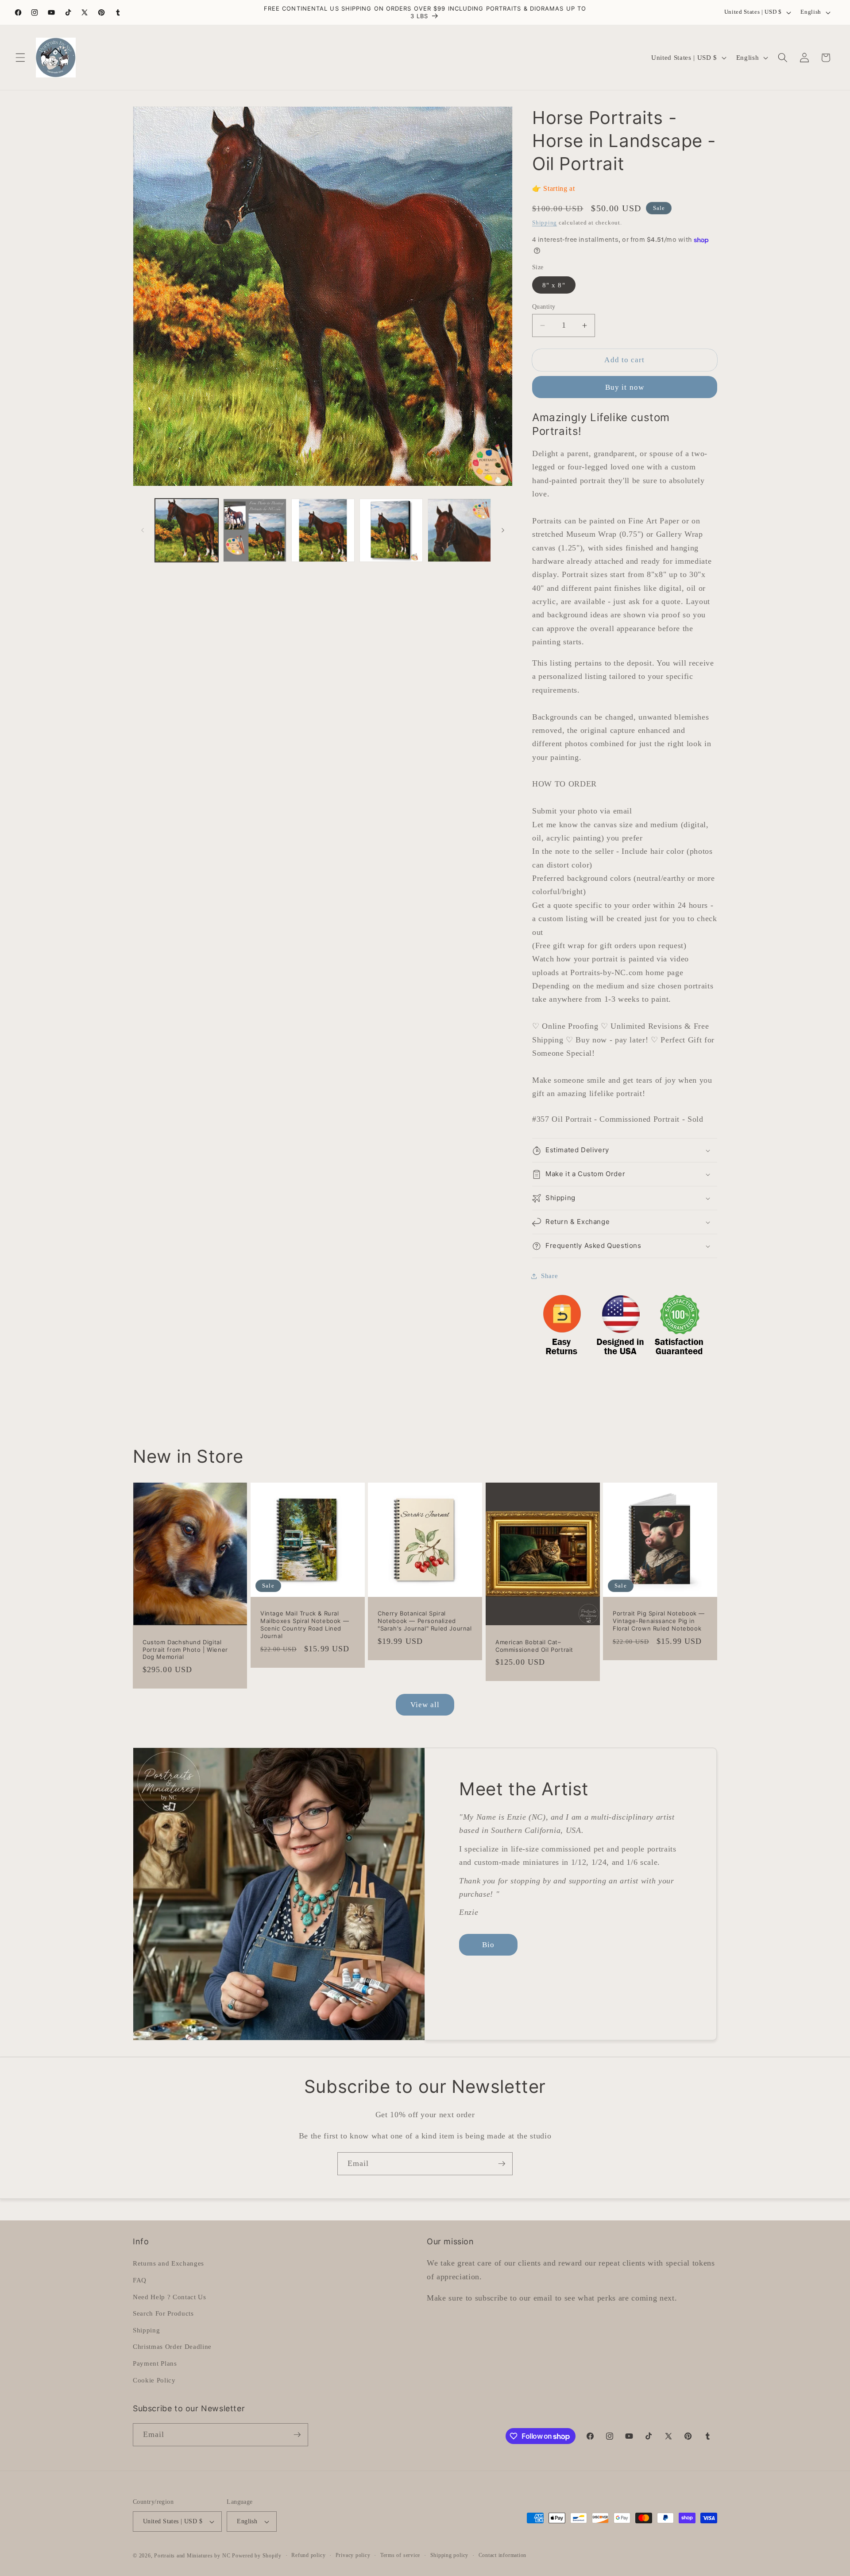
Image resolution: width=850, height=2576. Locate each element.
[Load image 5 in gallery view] (459, 530)
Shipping (545, 223)
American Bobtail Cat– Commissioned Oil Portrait (534, 1646)
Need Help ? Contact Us (170, 2297)
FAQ (140, 2280)
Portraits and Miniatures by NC (192, 2556)
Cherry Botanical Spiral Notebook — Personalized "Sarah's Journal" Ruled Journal (425, 1621)
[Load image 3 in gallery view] (323, 530)
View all (425, 1705)
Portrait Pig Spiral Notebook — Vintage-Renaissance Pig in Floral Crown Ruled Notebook (659, 1621)
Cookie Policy (154, 2380)
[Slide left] (143, 530)
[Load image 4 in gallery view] (391, 530)
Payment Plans (155, 2363)
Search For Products (163, 2313)
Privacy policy (353, 2555)
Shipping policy (450, 2555)
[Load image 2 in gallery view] (255, 530)
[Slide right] (503, 530)
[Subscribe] (502, 2164)
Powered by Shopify (257, 2556)
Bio (488, 1945)
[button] (20, 58)
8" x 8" (554, 285)
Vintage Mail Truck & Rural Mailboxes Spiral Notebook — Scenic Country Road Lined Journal (305, 1625)
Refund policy (308, 2555)
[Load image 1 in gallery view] (187, 530)
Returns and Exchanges (168, 2263)
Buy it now (625, 388)
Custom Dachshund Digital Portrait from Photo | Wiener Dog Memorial (185, 1650)
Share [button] (549, 1276)
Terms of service (400, 2555)
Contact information (503, 2555)
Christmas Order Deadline (172, 2346)
